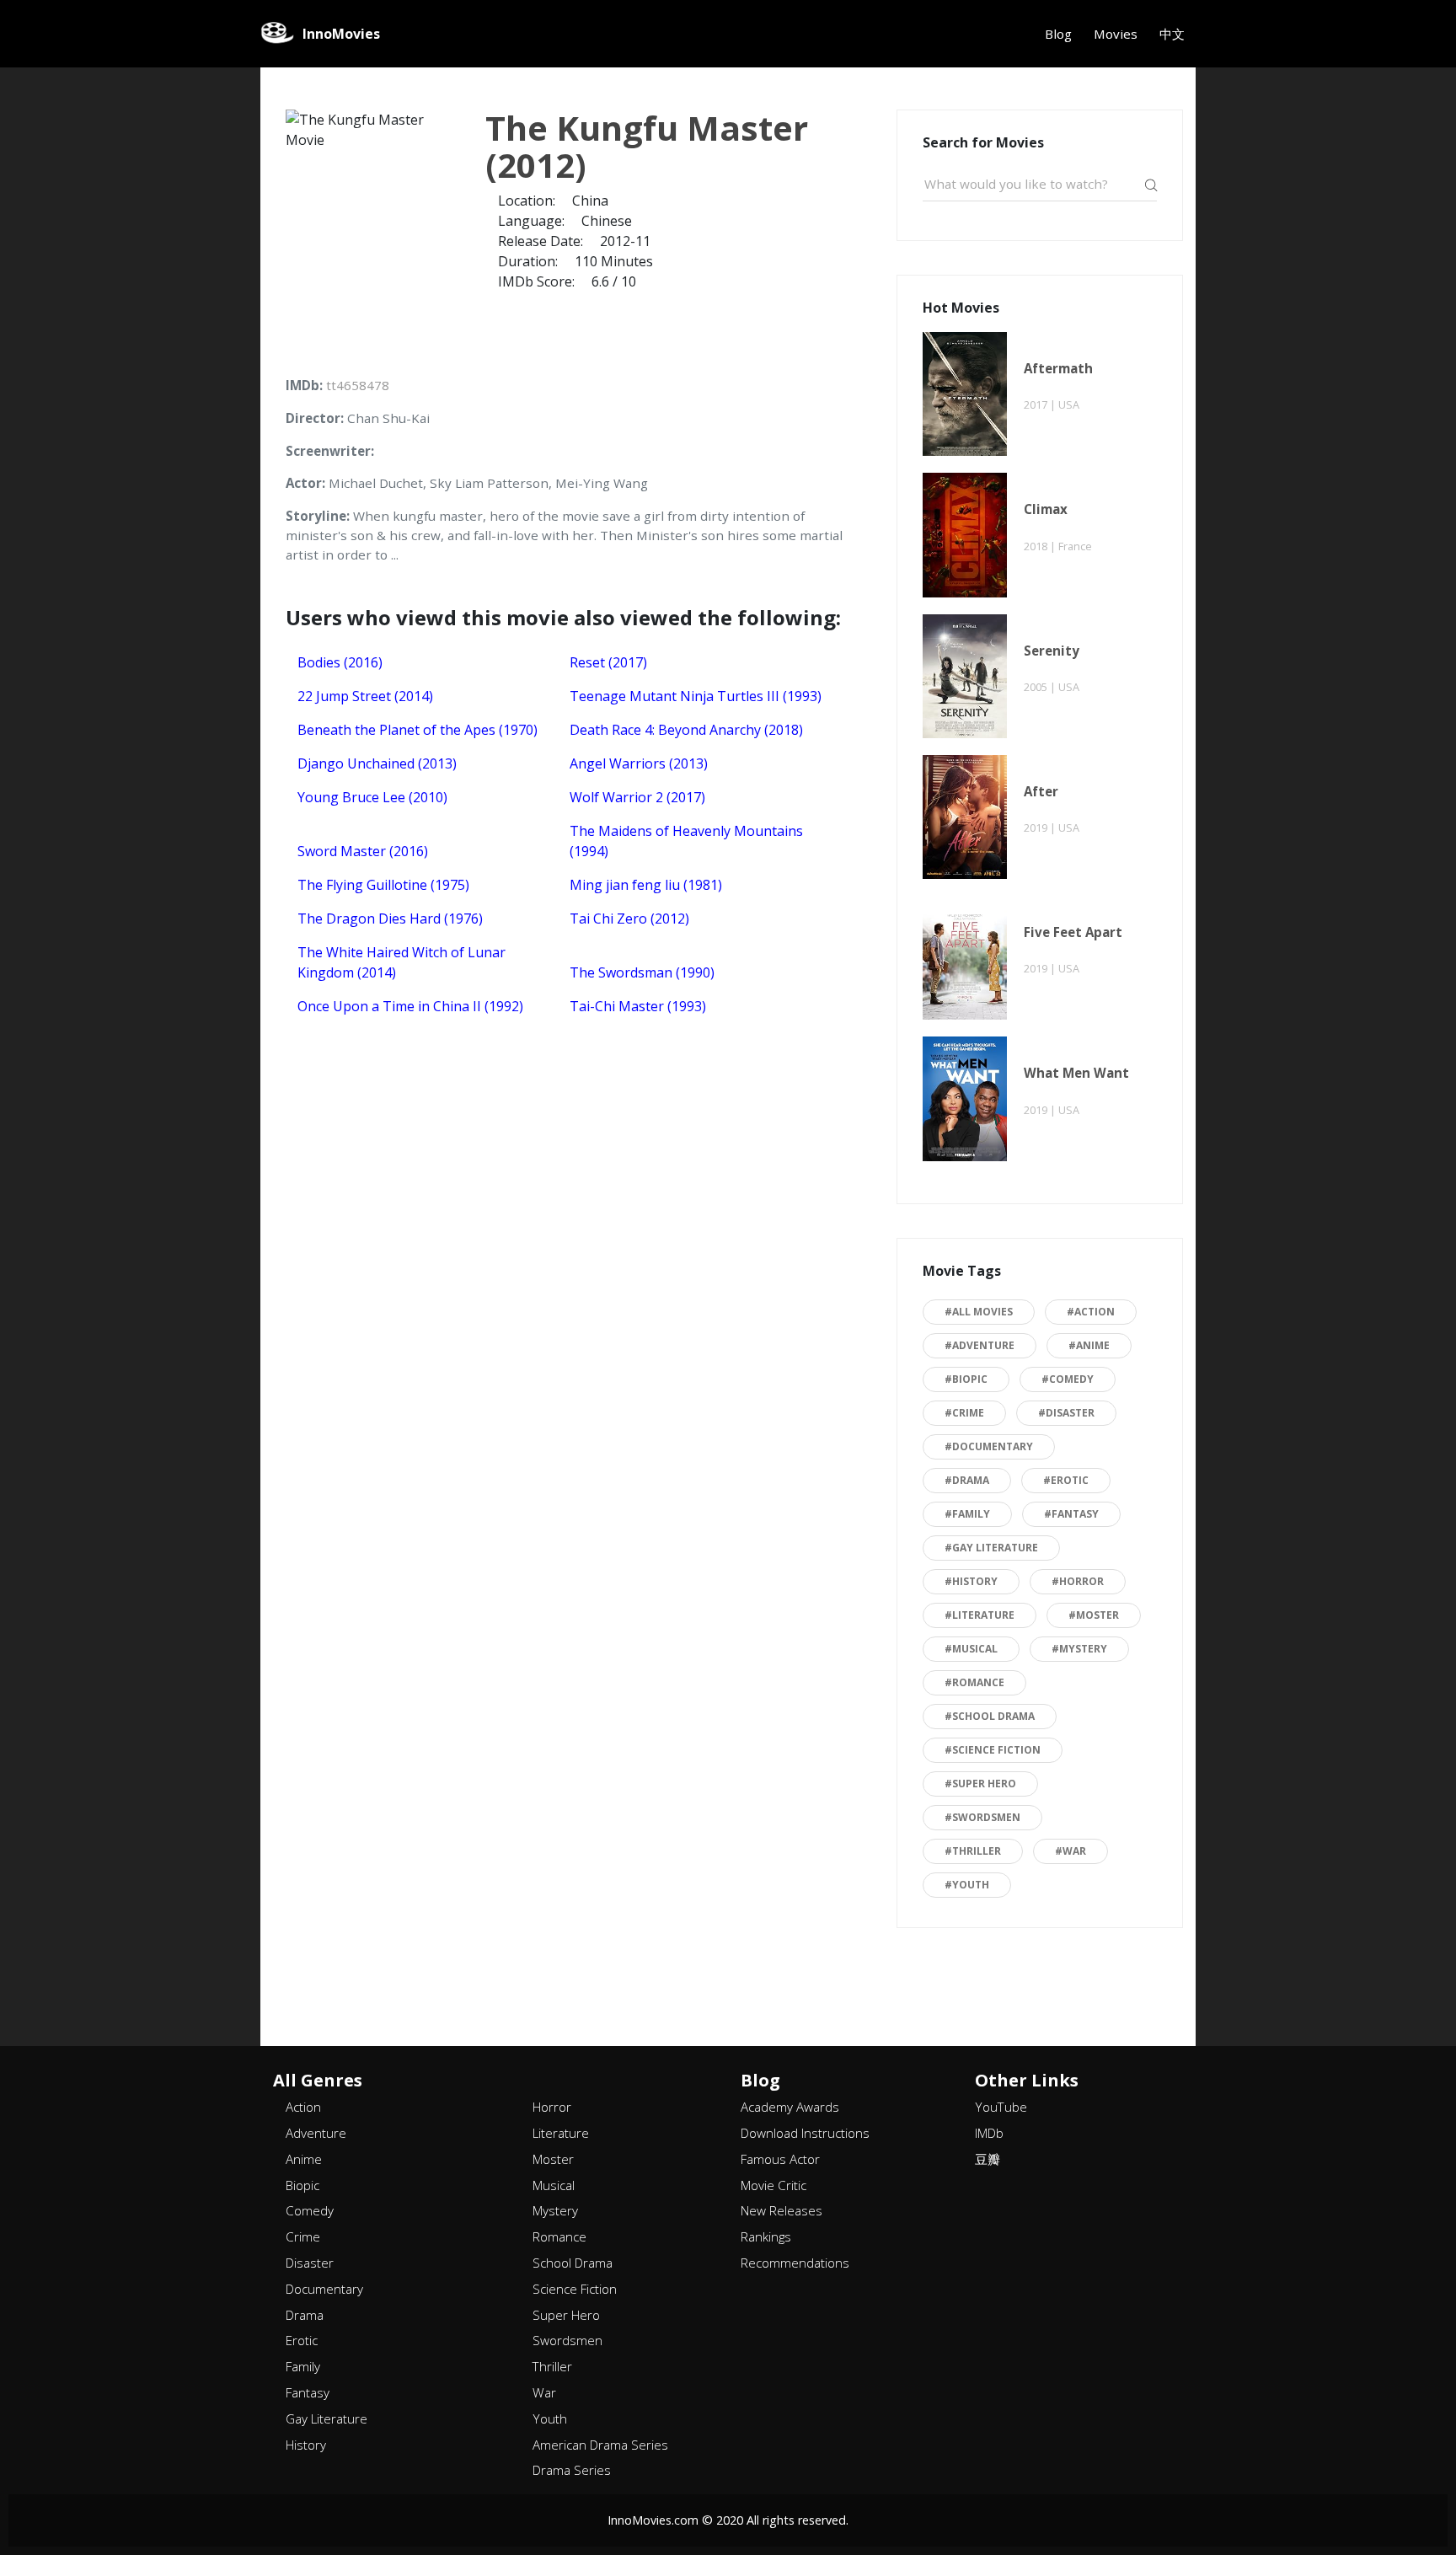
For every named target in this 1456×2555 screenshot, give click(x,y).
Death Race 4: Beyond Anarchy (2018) (686, 730)
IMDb (989, 2133)
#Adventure (980, 1345)
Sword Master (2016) (363, 851)
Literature (561, 2133)
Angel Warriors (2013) (639, 763)
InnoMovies (341, 34)
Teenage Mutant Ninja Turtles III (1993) (696, 696)
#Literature (980, 1615)
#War (1071, 1851)
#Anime (1089, 1345)
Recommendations (795, 2263)
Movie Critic (773, 2185)
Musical (554, 2185)
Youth (550, 2418)
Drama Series (572, 2470)
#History (971, 1581)
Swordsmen (567, 2340)
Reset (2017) (608, 662)
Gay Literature (327, 2418)
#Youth (967, 1885)
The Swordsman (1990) (642, 972)
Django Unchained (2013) (377, 763)
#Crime (964, 1413)
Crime (303, 2236)
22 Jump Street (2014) (365, 696)
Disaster (310, 2263)
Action (303, 2107)
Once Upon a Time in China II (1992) (410, 1006)
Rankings (766, 2236)
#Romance (974, 1682)
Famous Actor (780, 2159)
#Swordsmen (982, 1817)
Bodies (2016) (340, 662)
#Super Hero (980, 1784)
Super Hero (566, 2315)
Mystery (555, 2210)
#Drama (967, 1480)
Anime (304, 2159)
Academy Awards (790, 2107)
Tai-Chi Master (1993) (638, 1006)
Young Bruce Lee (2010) (372, 797)
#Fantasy (1071, 1514)
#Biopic (966, 1379)
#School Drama (990, 1716)
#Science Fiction (993, 1750)
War (544, 2392)
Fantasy (308, 2392)
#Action (1091, 1312)
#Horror (1078, 1581)
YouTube (1001, 2107)
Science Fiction (575, 2289)
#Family (967, 1514)
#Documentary (989, 1446)
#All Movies (979, 1312)
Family (303, 2366)
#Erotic (1066, 1480)
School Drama (573, 2263)
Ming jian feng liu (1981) (646, 885)
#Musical (971, 1649)
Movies (1116, 34)
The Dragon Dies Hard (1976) (390, 919)
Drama (305, 2315)
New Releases (782, 2210)
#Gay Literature (991, 1548)
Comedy (310, 2210)
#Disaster (1066, 1413)
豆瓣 (988, 2159)
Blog (1058, 34)
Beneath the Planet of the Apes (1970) (418, 730)
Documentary (324, 2289)
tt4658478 (358, 385)
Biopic (302, 2185)
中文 (1172, 34)
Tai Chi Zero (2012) (629, 919)
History (306, 2445)
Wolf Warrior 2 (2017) (637, 797)
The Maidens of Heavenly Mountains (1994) (686, 841)
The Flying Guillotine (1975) (383, 885)
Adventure (316, 2133)
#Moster (1094, 1615)
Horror (552, 2107)
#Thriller (973, 1851)
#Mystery (1079, 1649)
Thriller (552, 2366)
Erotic (302, 2340)
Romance (559, 2236)
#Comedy (1068, 1379)
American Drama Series (600, 2445)
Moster (553, 2159)
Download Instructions (805, 2133)
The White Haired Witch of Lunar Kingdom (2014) (401, 962)
